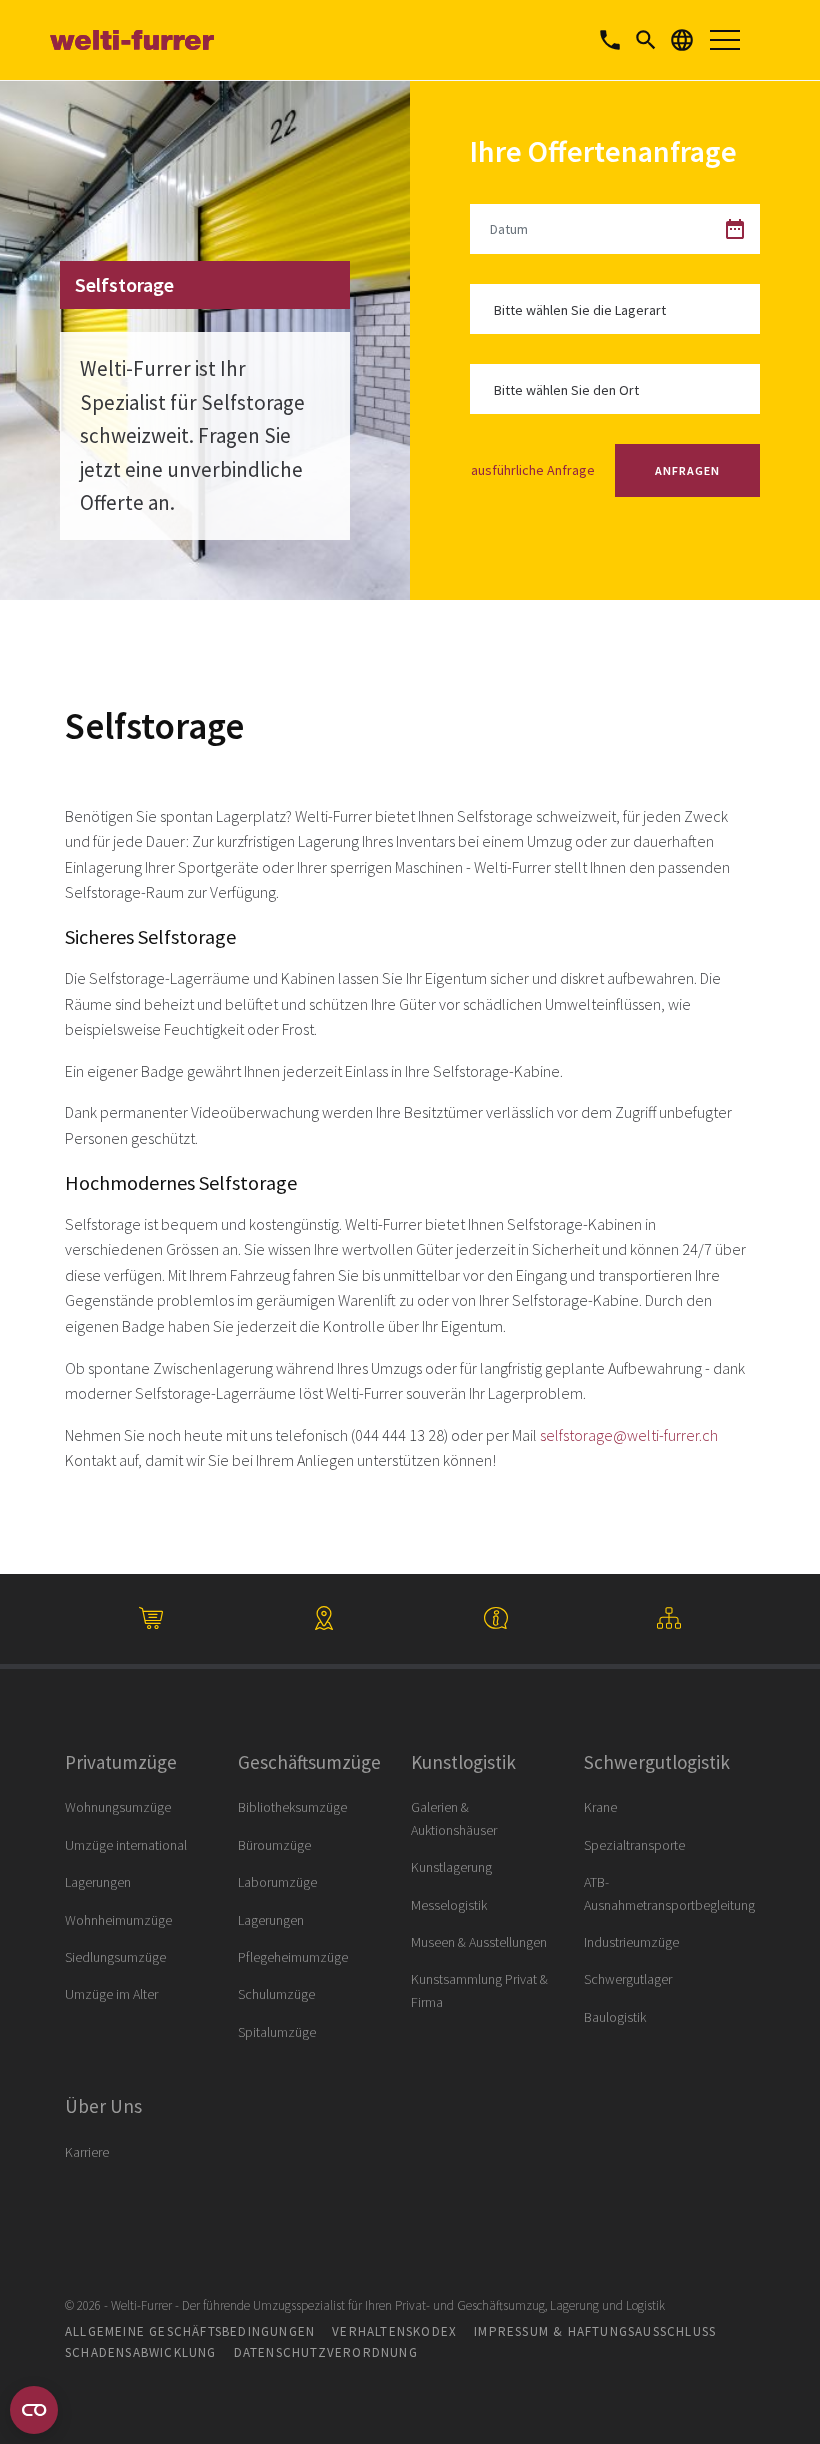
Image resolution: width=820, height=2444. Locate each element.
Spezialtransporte (634, 1845)
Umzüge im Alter (111, 1994)
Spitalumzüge (277, 2032)
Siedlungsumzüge (115, 1957)
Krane (600, 1807)
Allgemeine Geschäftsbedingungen (190, 2331)
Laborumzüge (277, 1882)
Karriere (87, 2152)
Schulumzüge (276, 1994)
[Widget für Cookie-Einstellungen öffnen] (34, 2410)
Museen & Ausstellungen (479, 1942)
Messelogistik (449, 1905)
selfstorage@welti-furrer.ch (629, 1435)
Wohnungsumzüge (118, 1807)
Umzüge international (126, 1845)
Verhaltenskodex (394, 2331)
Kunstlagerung (451, 1867)
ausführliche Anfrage (533, 470)
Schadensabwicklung (141, 2352)
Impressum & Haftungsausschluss (595, 2331)
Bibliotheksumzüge (292, 1807)
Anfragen (687, 470)
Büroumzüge (274, 1845)
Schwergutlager (628, 1979)
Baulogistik (615, 2017)
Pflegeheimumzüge (293, 1957)
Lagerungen (98, 1882)
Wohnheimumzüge (118, 1920)
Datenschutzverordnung (326, 2352)
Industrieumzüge (631, 1942)
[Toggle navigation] (725, 40)
